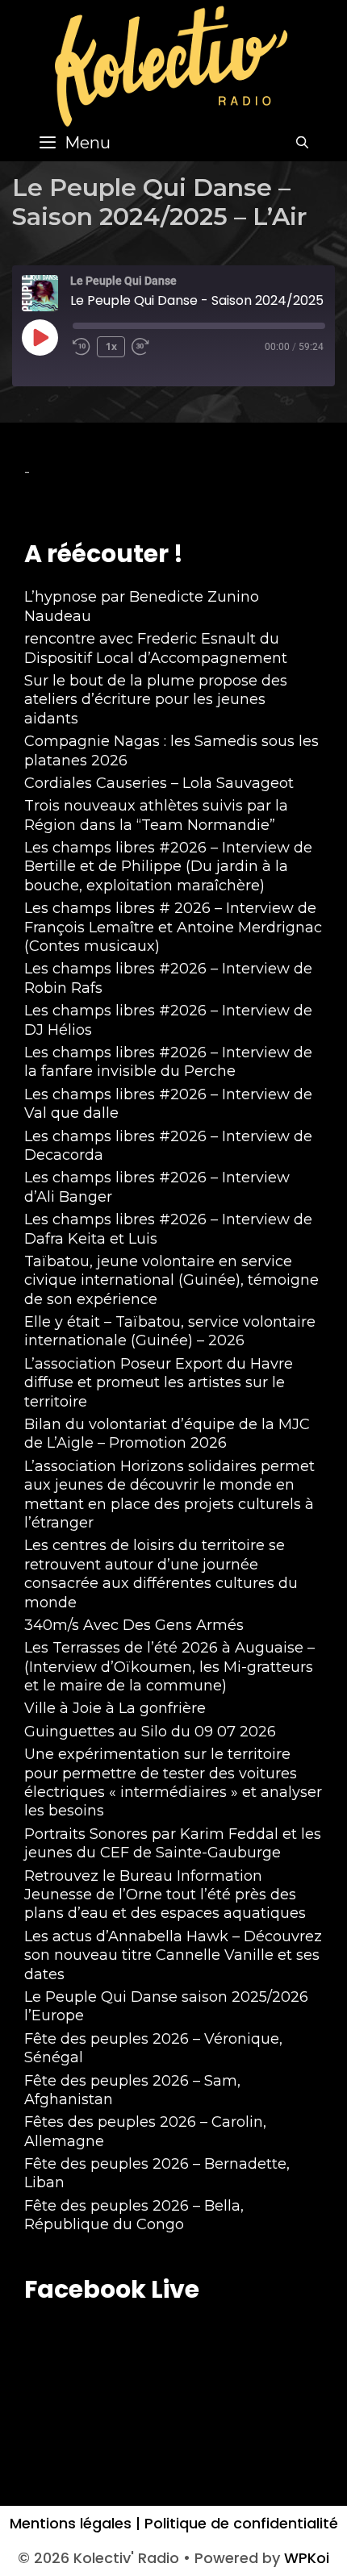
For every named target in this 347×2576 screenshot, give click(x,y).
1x (111, 346)
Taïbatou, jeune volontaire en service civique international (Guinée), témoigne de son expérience (171, 1280)
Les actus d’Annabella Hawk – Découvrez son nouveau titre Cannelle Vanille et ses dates (173, 1955)
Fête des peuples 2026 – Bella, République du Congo (134, 2215)
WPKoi (307, 2558)
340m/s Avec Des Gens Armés (134, 1625)
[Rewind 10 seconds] (82, 347)
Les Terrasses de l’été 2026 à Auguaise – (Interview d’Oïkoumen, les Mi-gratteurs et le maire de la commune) (169, 1667)
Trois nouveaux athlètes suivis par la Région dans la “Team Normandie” (156, 815)
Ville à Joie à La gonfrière (115, 1708)
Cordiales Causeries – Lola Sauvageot (159, 783)
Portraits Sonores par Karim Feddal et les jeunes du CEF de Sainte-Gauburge (173, 1843)
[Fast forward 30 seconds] (148, 347)
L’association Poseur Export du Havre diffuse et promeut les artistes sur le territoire (159, 1383)
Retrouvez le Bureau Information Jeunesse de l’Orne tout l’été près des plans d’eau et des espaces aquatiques (165, 1895)
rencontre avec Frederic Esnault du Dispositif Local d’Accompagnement (156, 648)
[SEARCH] (302, 143)
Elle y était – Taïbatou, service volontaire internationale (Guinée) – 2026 (170, 1331)
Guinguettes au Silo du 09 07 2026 (150, 1732)
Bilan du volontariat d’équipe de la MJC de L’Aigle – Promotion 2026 (167, 1434)
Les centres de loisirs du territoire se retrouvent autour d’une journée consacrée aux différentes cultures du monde (161, 1574)
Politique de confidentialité (239, 2523)
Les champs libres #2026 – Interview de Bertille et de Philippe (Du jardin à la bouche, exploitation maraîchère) (168, 867)
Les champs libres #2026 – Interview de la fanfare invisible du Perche (168, 1062)
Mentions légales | (75, 2523)
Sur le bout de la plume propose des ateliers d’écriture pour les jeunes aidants (156, 700)
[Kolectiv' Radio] (173, 65)
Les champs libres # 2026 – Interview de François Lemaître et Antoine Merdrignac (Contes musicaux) (173, 927)
